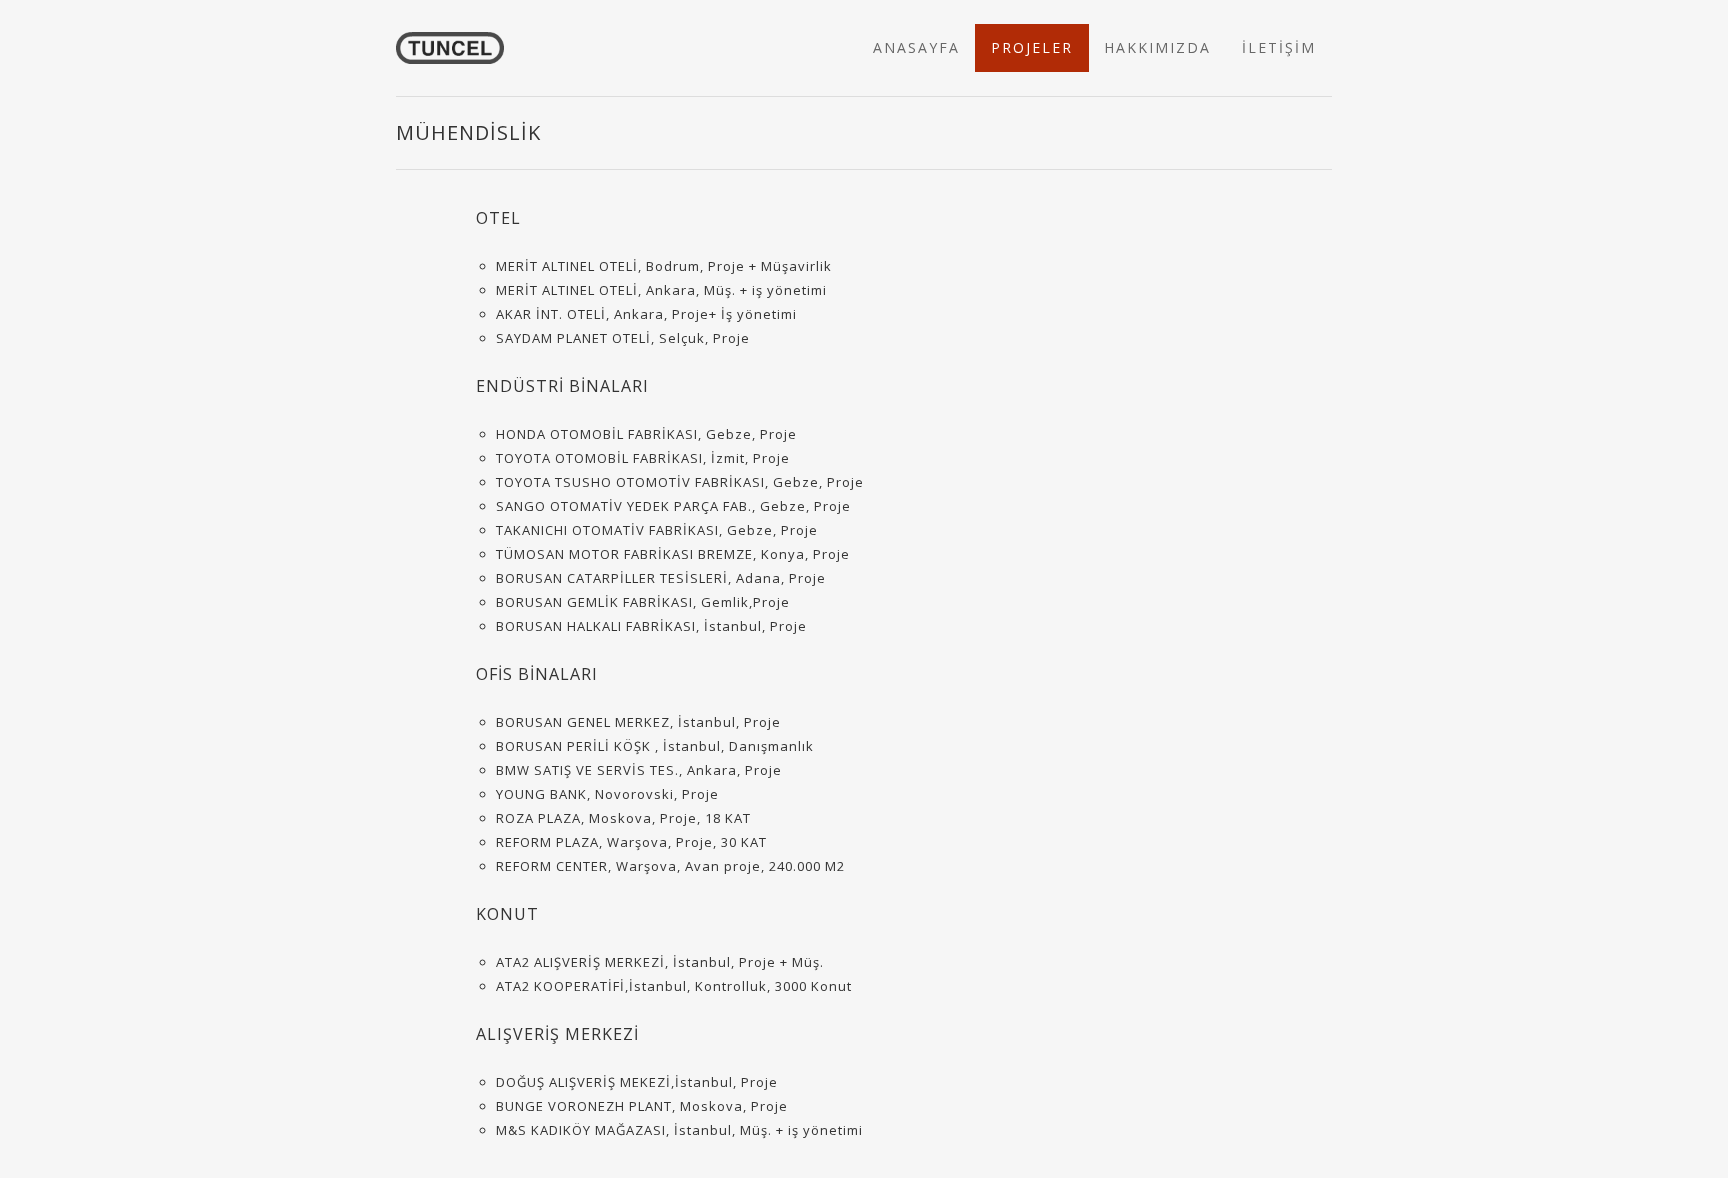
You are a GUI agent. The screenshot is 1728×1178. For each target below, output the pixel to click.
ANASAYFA (916, 47)
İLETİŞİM (1279, 47)
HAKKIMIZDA (1157, 47)
